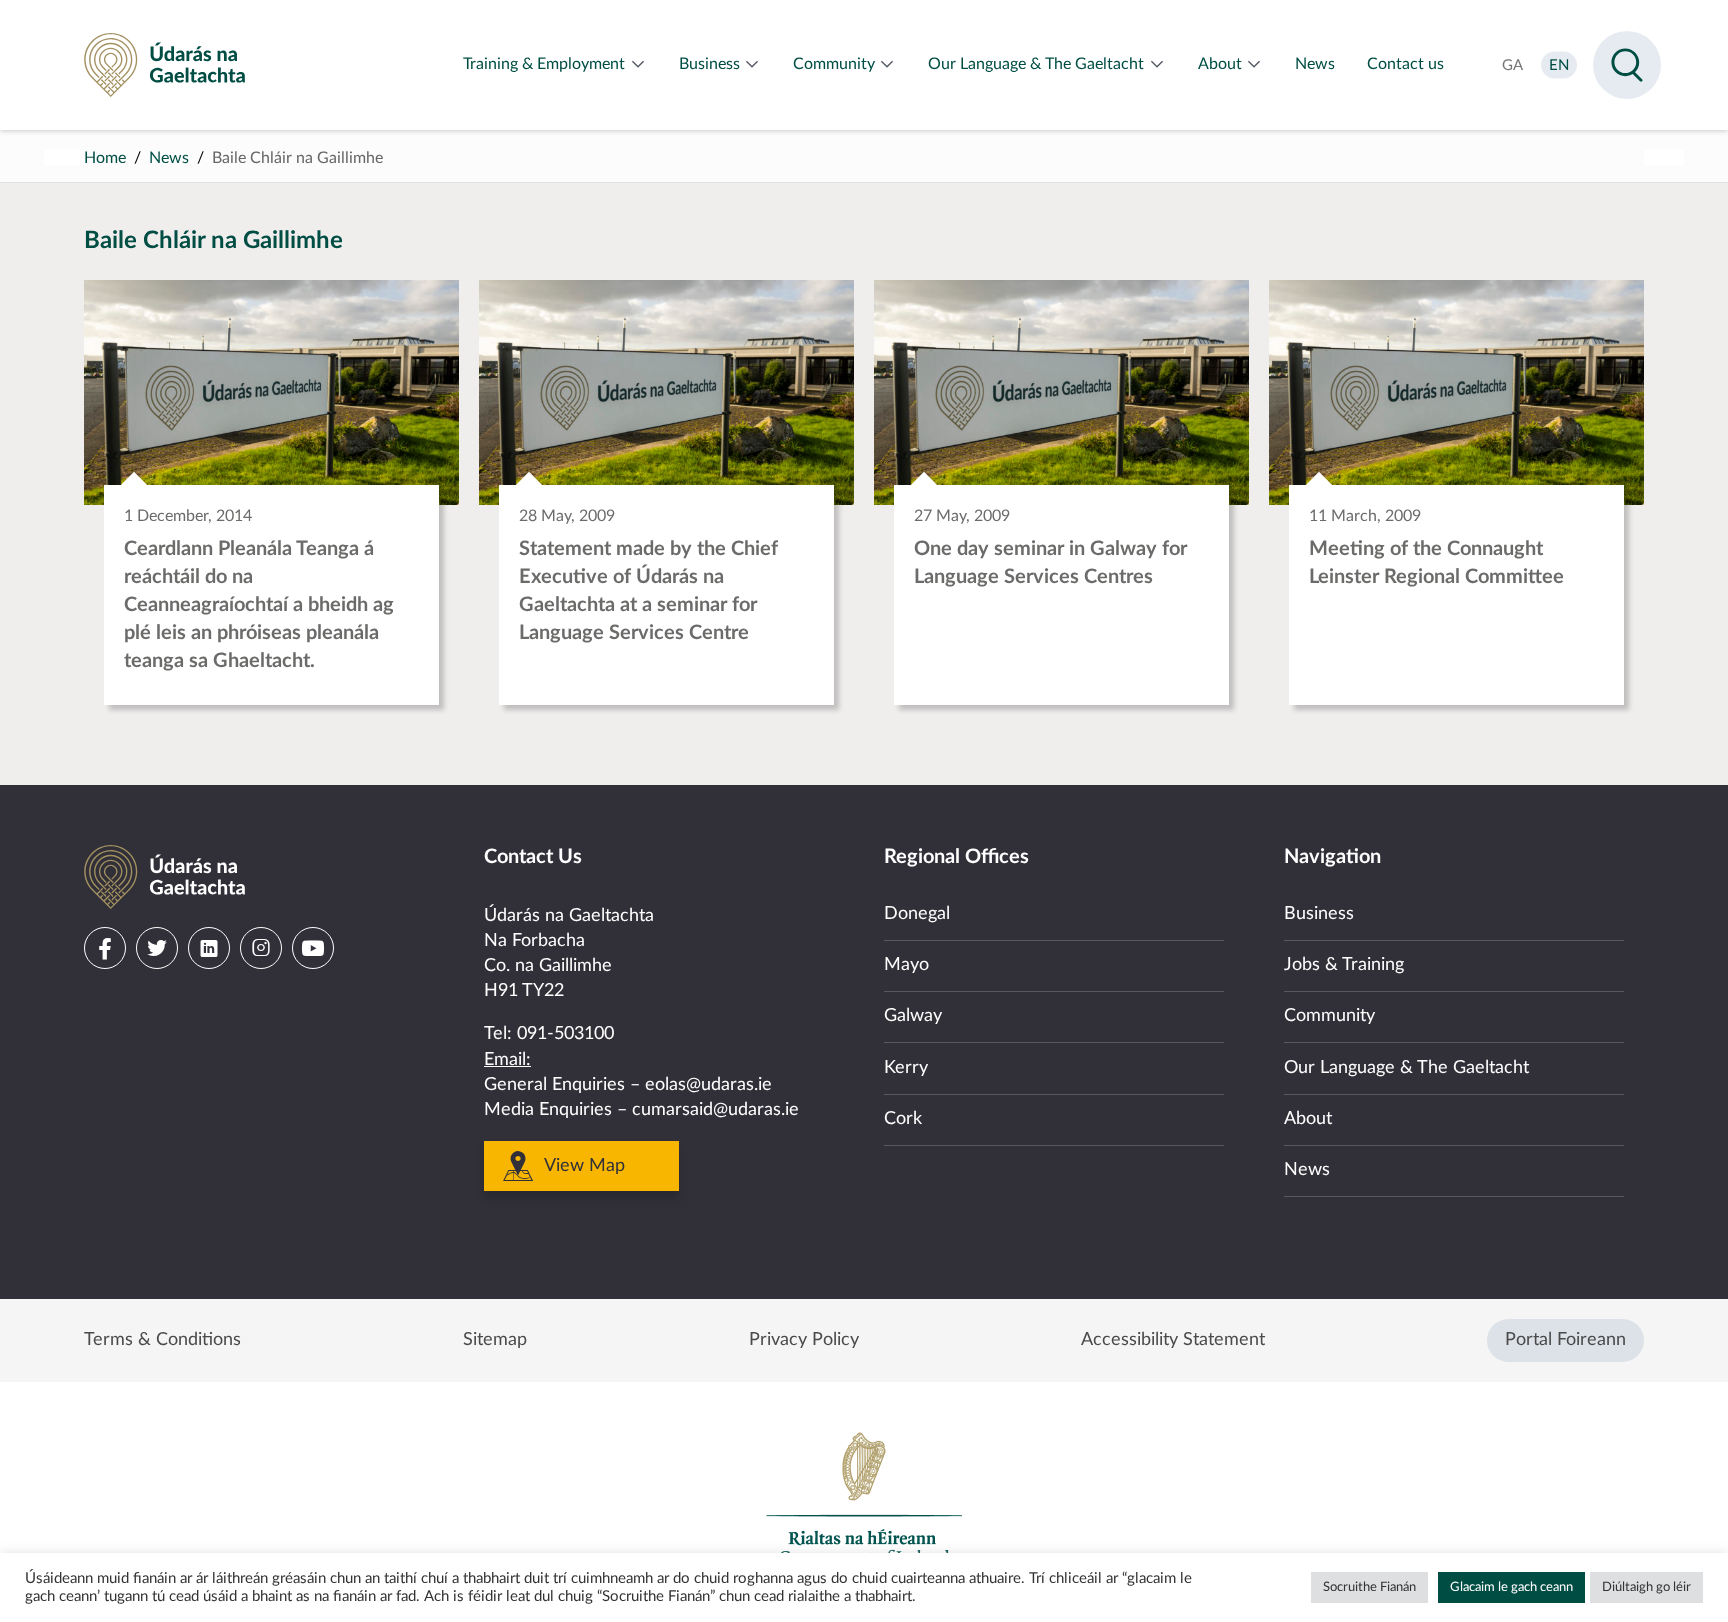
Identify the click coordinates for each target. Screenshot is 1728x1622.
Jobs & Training (1344, 965)
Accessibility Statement (1173, 1340)
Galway (913, 1016)
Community (1329, 1016)
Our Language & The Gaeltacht (1406, 1068)
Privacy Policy (804, 1340)
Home (105, 158)
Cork (903, 1119)
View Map (584, 1166)
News (169, 158)
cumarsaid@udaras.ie (715, 1110)
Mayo (906, 965)
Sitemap (495, 1340)
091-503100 (565, 1034)
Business (1319, 914)
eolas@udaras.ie (708, 1085)
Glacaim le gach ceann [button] (1511, 1587)
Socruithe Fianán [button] (1369, 1587)
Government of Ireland (864, 1498)
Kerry (906, 1068)
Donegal (917, 914)
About (1308, 1119)
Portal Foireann (1565, 1340)
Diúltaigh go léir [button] (1646, 1587)
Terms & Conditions (162, 1340)
